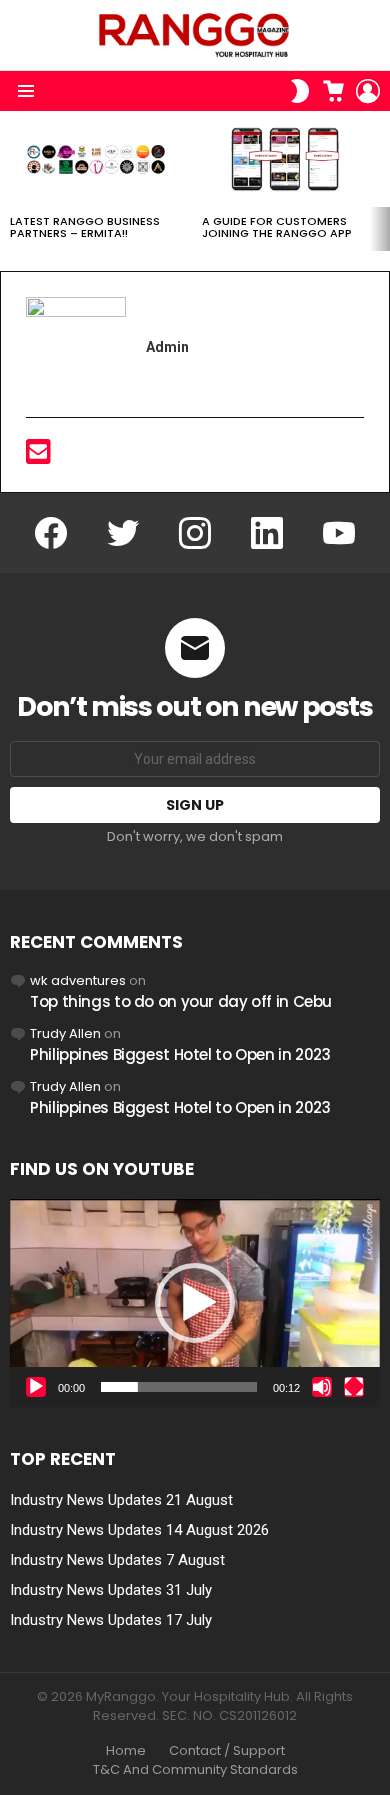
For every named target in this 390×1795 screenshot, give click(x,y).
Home (126, 1751)
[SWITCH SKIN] (300, 91)
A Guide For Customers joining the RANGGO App (277, 227)
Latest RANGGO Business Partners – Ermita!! (85, 227)
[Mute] (322, 1387)
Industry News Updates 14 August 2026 (139, 1530)
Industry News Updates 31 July (111, 1590)
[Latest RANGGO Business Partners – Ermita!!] (96, 159)
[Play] (36, 1387)
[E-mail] (38, 457)
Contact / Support (227, 1751)
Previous (10, 181)
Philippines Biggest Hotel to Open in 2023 (180, 1054)
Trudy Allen (65, 1033)
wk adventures (78, 980)
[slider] (179, 1387)
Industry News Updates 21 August (121, 1500)
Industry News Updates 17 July (111, 1620)
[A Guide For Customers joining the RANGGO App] (288, 159)
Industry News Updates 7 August (117, 1560)
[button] (195, 1303)
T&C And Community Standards (195, 1770)
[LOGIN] (368, 91)
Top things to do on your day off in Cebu (181, 1001)
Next (380, 181)
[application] (195, 1303)
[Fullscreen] (354, 1387)
